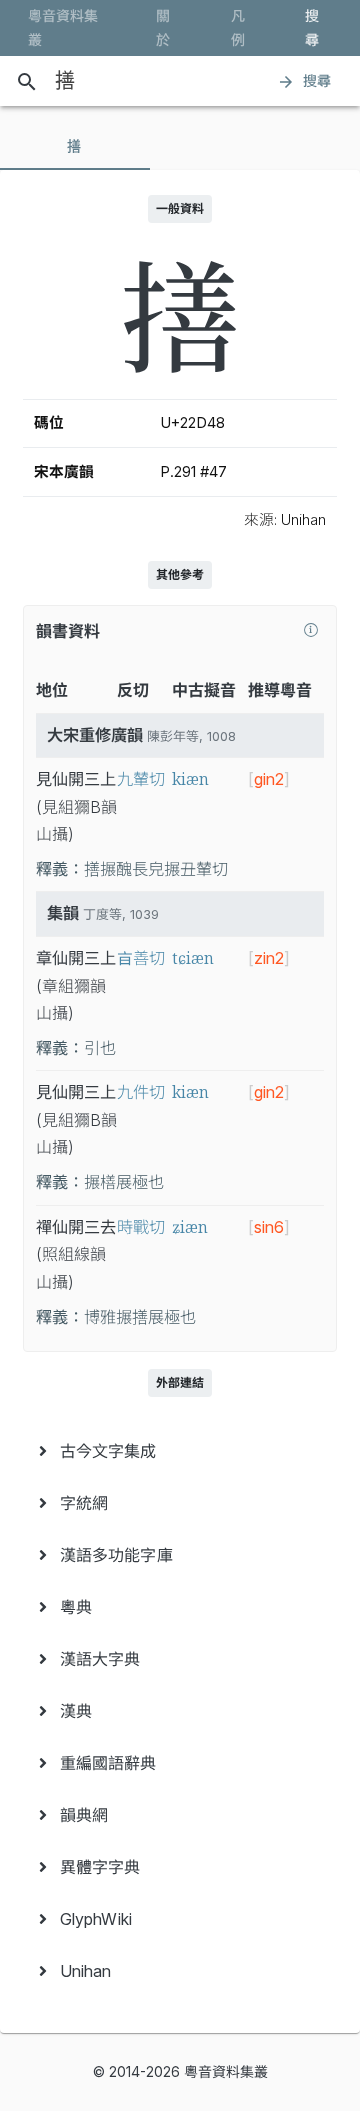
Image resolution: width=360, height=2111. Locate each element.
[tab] (75, 146)
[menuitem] (180, 1451)
